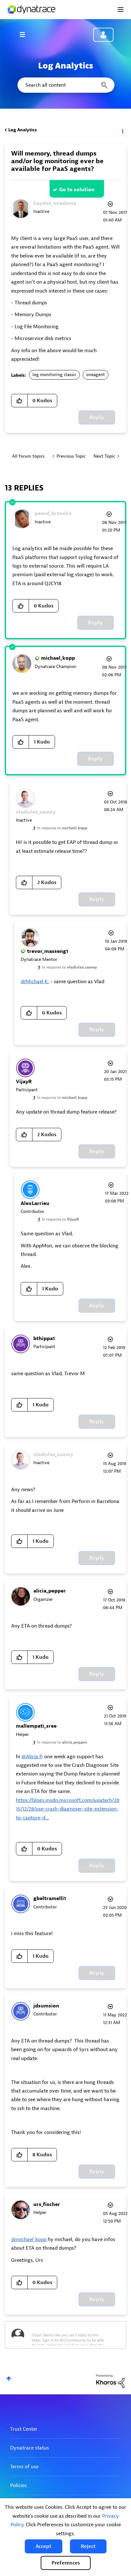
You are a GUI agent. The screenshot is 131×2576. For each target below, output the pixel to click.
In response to (62, 828)
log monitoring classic (54, 375)
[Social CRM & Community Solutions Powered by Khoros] (110, 2381)
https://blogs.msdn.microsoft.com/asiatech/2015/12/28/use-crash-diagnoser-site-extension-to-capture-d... (68, 1809)
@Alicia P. (32, 1757)
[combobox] (65, 85)
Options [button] (122, 130)
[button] (44, 2546)
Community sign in (103, 35)
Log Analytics (23, 130)
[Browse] (25, 34)
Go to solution (77, 190)
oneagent (96, 375)
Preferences (66, 2563)
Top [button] (9, 2379)
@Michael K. (35, 982)
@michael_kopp (29, 2239)
